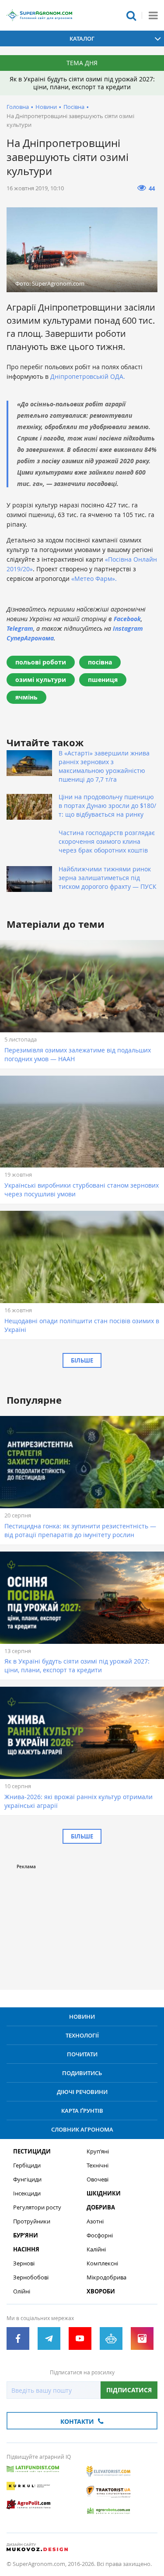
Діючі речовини (82, 2092)
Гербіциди (27, 2165)
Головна (18, 107)
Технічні (98, 2165)
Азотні (95, 2221)
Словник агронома (82, 2129)
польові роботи (41, 662)
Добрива (101, 2207)
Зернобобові (31, 2277)
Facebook (127, 619)
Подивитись (82, 2073)
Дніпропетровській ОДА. (88, 376)
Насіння (26, 2249)
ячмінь (26, 697)
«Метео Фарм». (94, 578)
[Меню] (153, 15)
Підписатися (129, 2390)
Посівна (74, 107)
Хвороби (101, 2291)
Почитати (82, 2054)
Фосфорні (100, 2235)
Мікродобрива (106, 2277)
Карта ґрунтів (82, 2111)
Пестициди (32, 2151)
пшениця (103, 680)
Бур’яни (26, 2235)
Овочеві (98, 2179)
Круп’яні (98, 2151)
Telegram (20, 628)
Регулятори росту (37, 2207)
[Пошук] (131, 15)
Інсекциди (27, 2193)
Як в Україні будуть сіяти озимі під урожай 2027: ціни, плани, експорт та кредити (82, 83)
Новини (46, 107)
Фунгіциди (27, 2179)
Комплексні (102, 2263)
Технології (82, 2035)
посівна (100, 662)
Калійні (96, 2249)
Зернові (24, 2263)
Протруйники (32, 2221)
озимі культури (41, 680)
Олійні (22, 2291)
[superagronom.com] (39, 15)
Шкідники (104, 2193)
